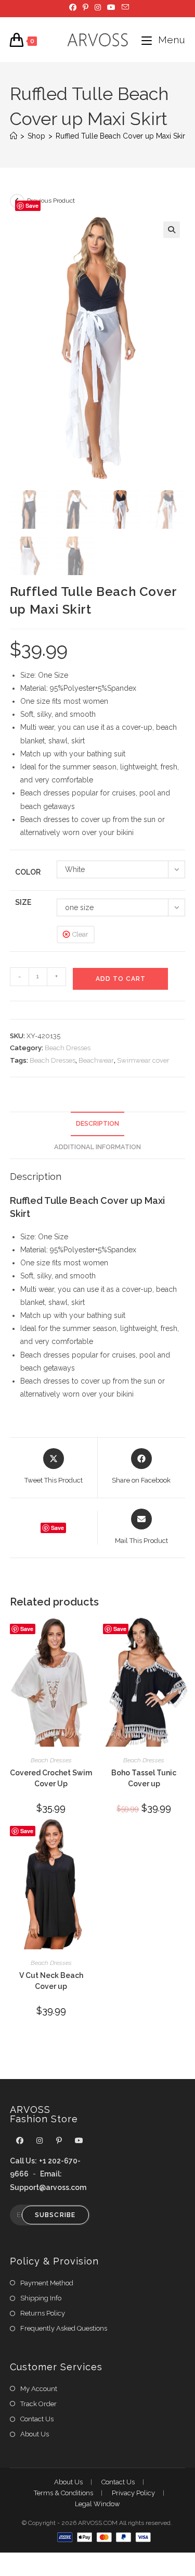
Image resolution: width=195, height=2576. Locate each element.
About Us (35, 2434)
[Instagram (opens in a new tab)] (98, 7)
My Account (39, 2389)
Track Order (38, 2404)
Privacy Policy (133, 2493)
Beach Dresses (68, 1048)
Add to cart (121, 979)
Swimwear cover (143, 1060)
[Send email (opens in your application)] (124, 7)
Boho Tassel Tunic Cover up (144, 1778)
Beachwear (96, 1060)
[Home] (14, 136)
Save (32, 206)
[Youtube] (79, 2141)
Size (23, 902)
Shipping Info (41, 2298)
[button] (172, 230)
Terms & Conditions (63, 2493)
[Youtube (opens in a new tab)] (111, 7)
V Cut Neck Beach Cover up (51, 1981)
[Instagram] (40, 2141)
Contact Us (37, 2419)
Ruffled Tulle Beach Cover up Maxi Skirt (121, 136)
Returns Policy (43, 2313)
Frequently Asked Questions (64, 2328)
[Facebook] (20, 2141)
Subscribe (55, 2215)
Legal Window (97, 2504)
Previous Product (51, 201)
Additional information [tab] (97, 1147)
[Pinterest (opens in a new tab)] (86, 7)
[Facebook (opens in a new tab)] (73, 7)
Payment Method (47, 2283)
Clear (80, 934)
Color (28, 872)
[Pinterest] (59, 2141)
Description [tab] (97, 1123)
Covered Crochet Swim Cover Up (51, 1778)
